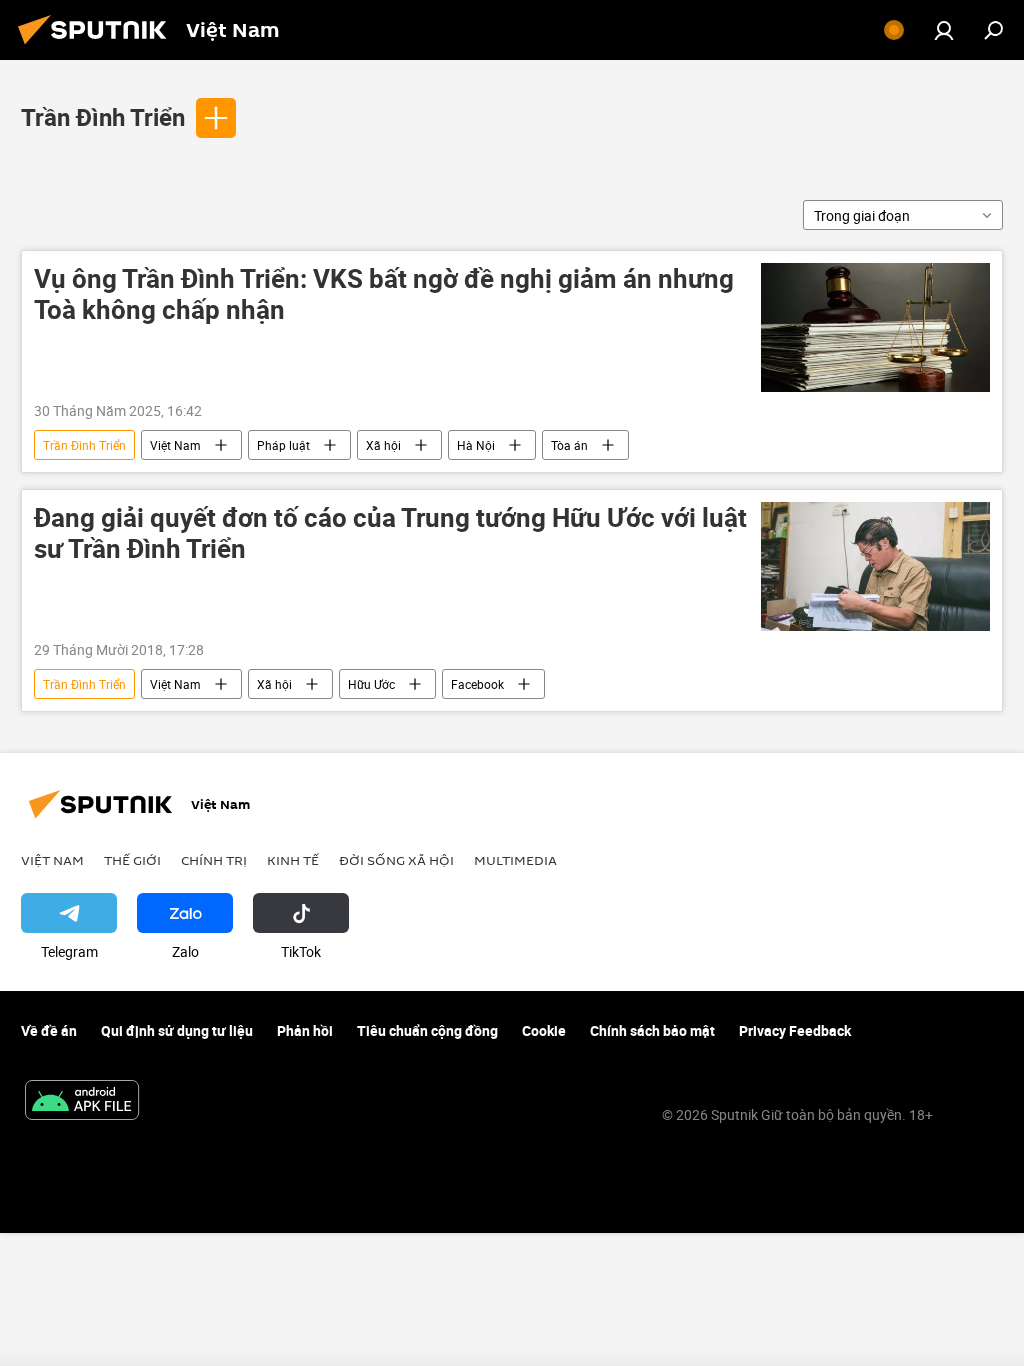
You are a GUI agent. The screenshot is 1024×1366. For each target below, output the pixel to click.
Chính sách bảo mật (652, 1030)
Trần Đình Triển (103, 117)
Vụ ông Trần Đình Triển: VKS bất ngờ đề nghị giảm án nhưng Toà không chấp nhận (384, 295)
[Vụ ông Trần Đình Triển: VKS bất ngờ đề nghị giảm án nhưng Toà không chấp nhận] (875, 327)
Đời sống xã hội (396, 860)
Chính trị (214, 860)
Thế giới (132, 860)
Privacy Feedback (795, 1030)
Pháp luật (283, 445)
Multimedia (515, 860)
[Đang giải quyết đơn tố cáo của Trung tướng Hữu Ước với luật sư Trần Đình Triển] (875, 566)
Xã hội (383, 445)
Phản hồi (305, 1030)
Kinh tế (293, 860)
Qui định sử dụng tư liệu (177, 1030)
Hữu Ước (371, 684)
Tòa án (569, 445)
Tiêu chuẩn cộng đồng (427, 1030)
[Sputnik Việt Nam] (98, 46)
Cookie (544, 1030)
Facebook (477, 684)
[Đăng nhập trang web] (944, 30)
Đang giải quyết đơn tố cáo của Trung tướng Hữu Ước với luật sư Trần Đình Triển (390, 534)
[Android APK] (82, 1102)
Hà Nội (476, 445)
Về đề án (49, 1030)
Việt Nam (175, 445)
